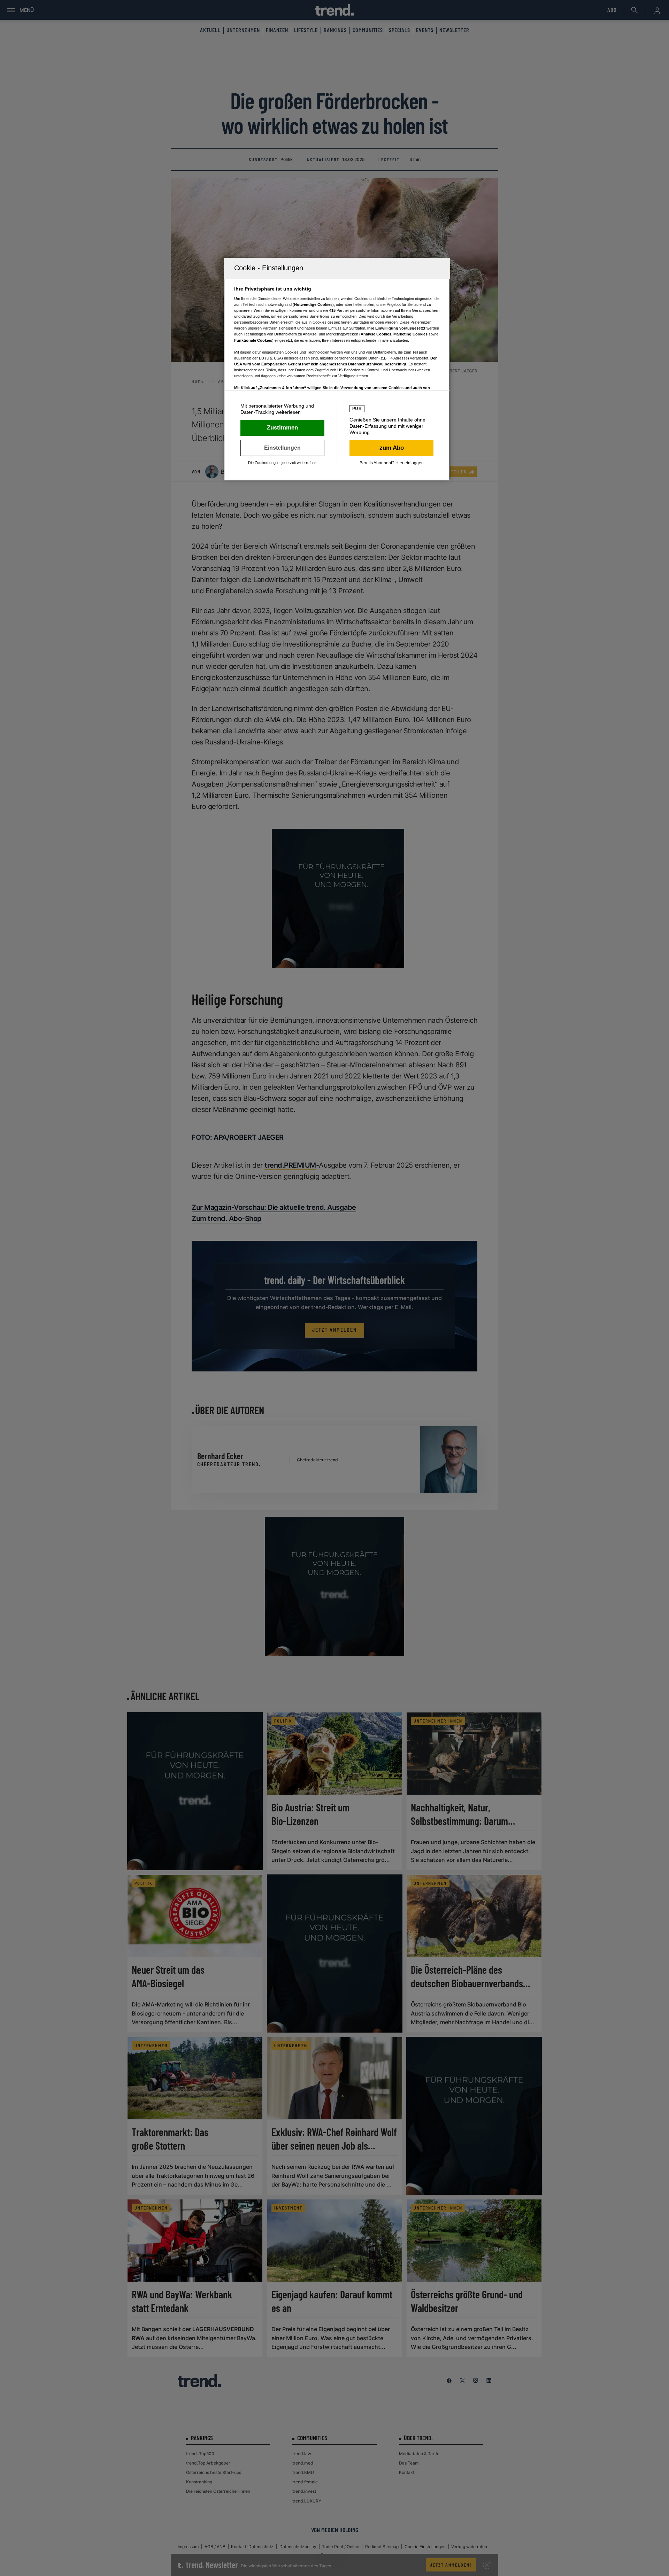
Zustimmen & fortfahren (282, 428)
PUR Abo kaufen (391, 448)
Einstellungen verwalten (282, 448)
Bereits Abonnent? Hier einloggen (392, 463)
